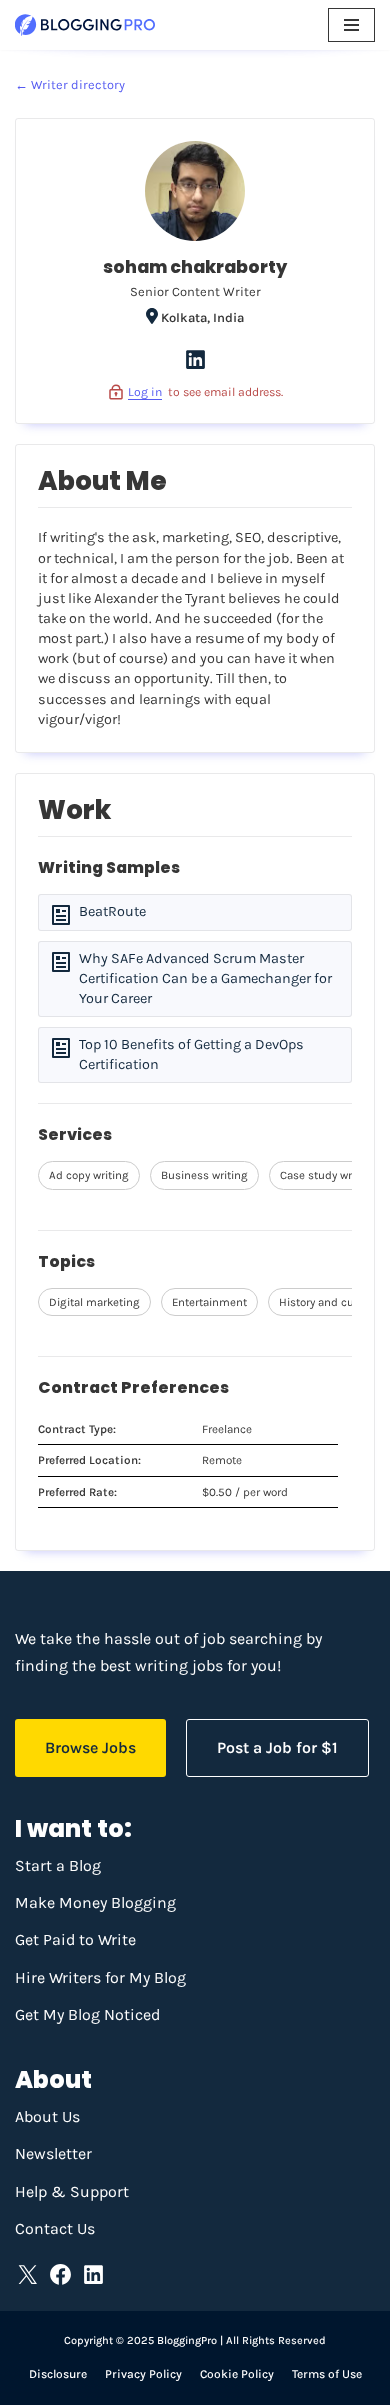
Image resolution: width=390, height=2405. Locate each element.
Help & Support (72, 2191)
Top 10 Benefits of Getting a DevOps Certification (191, 1054)
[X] (27, 2274)
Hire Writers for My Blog (100, 1977)
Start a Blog (58, 1865)
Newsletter (53, 2153)
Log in (145, 392)
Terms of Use (327, 2374)
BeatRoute (112, 911)
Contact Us (55, 2228)
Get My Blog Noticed (87, 2014)
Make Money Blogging (95, 1902)
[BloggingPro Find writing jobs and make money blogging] (85, 25)
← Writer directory (70, 84)
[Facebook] (60, 2274)
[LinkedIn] (195, 367)
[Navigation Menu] (351, 25)
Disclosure (58, 2374)
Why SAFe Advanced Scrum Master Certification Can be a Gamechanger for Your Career (205, 978)
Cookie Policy (237, 2374)
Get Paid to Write (75, 1939)
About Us (47, 2116)
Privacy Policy (143, 2374)
